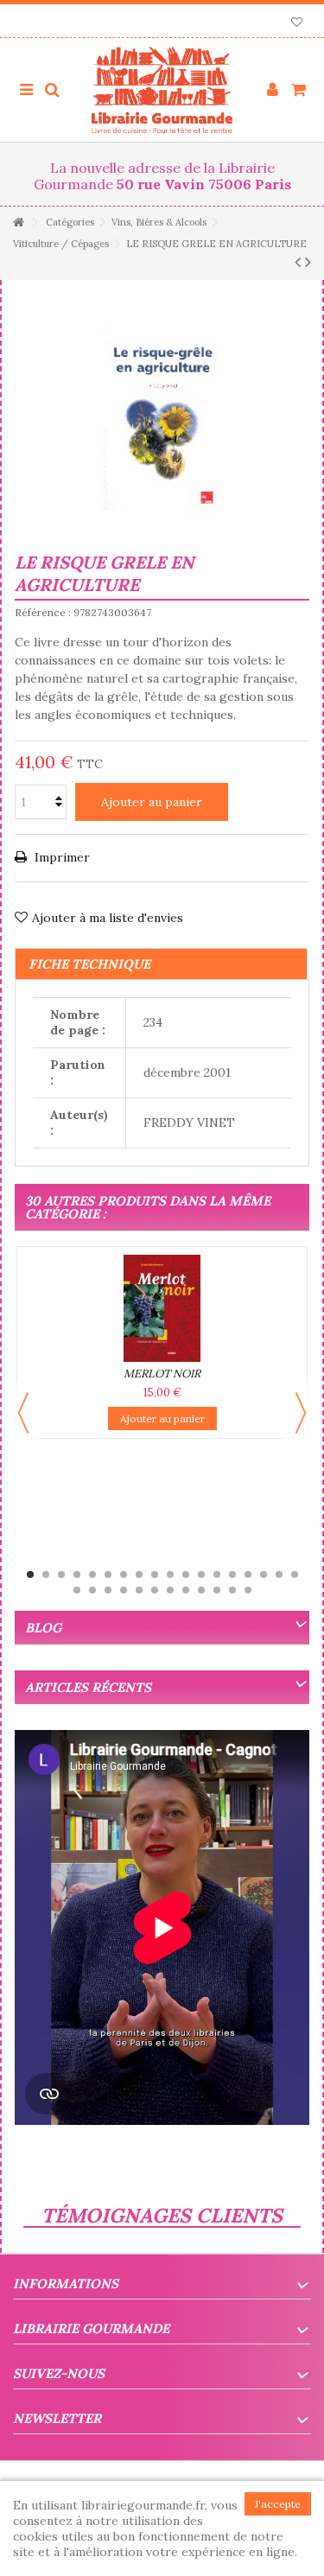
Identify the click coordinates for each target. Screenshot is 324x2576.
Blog (43, 1628)
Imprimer (60, 857)
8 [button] (139, 1574)
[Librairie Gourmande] (162, 90)
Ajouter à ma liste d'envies (108, 918)
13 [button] (217, 1574)
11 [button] (186, 1574)
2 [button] (46, 1574)
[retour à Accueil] (18, 223)
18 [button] (295, 1574)
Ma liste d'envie (297, 24)
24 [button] (155, 1590)
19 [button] (77, 1590)
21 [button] (108, 1590)
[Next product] (308, 262)
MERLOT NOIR (162, 1374)
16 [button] (264, 1574)
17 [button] (279, 1574)
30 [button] (248, 1590)
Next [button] (301, 1413)
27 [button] (201, 1590)
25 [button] (170, 1590)
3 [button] (61, 1574)
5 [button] (92, 1574)
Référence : (43, 612)
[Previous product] (298, 262)
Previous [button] (23, 1413)
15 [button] (248, 1574)
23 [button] (139, 1590)
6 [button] (108, 1574)
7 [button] (124, 1574)
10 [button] (170, 1574)
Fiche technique (89, 964)
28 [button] (217, 1590)
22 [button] (124, 1590)
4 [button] (77, 1574)
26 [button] (186, 1590)
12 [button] (201, 1574)
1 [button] (30, 1574)
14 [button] (232, 1574)
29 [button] (232, 1590)
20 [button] (92, 1590)
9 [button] (155, 1574)
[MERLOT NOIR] (162, 1308)
